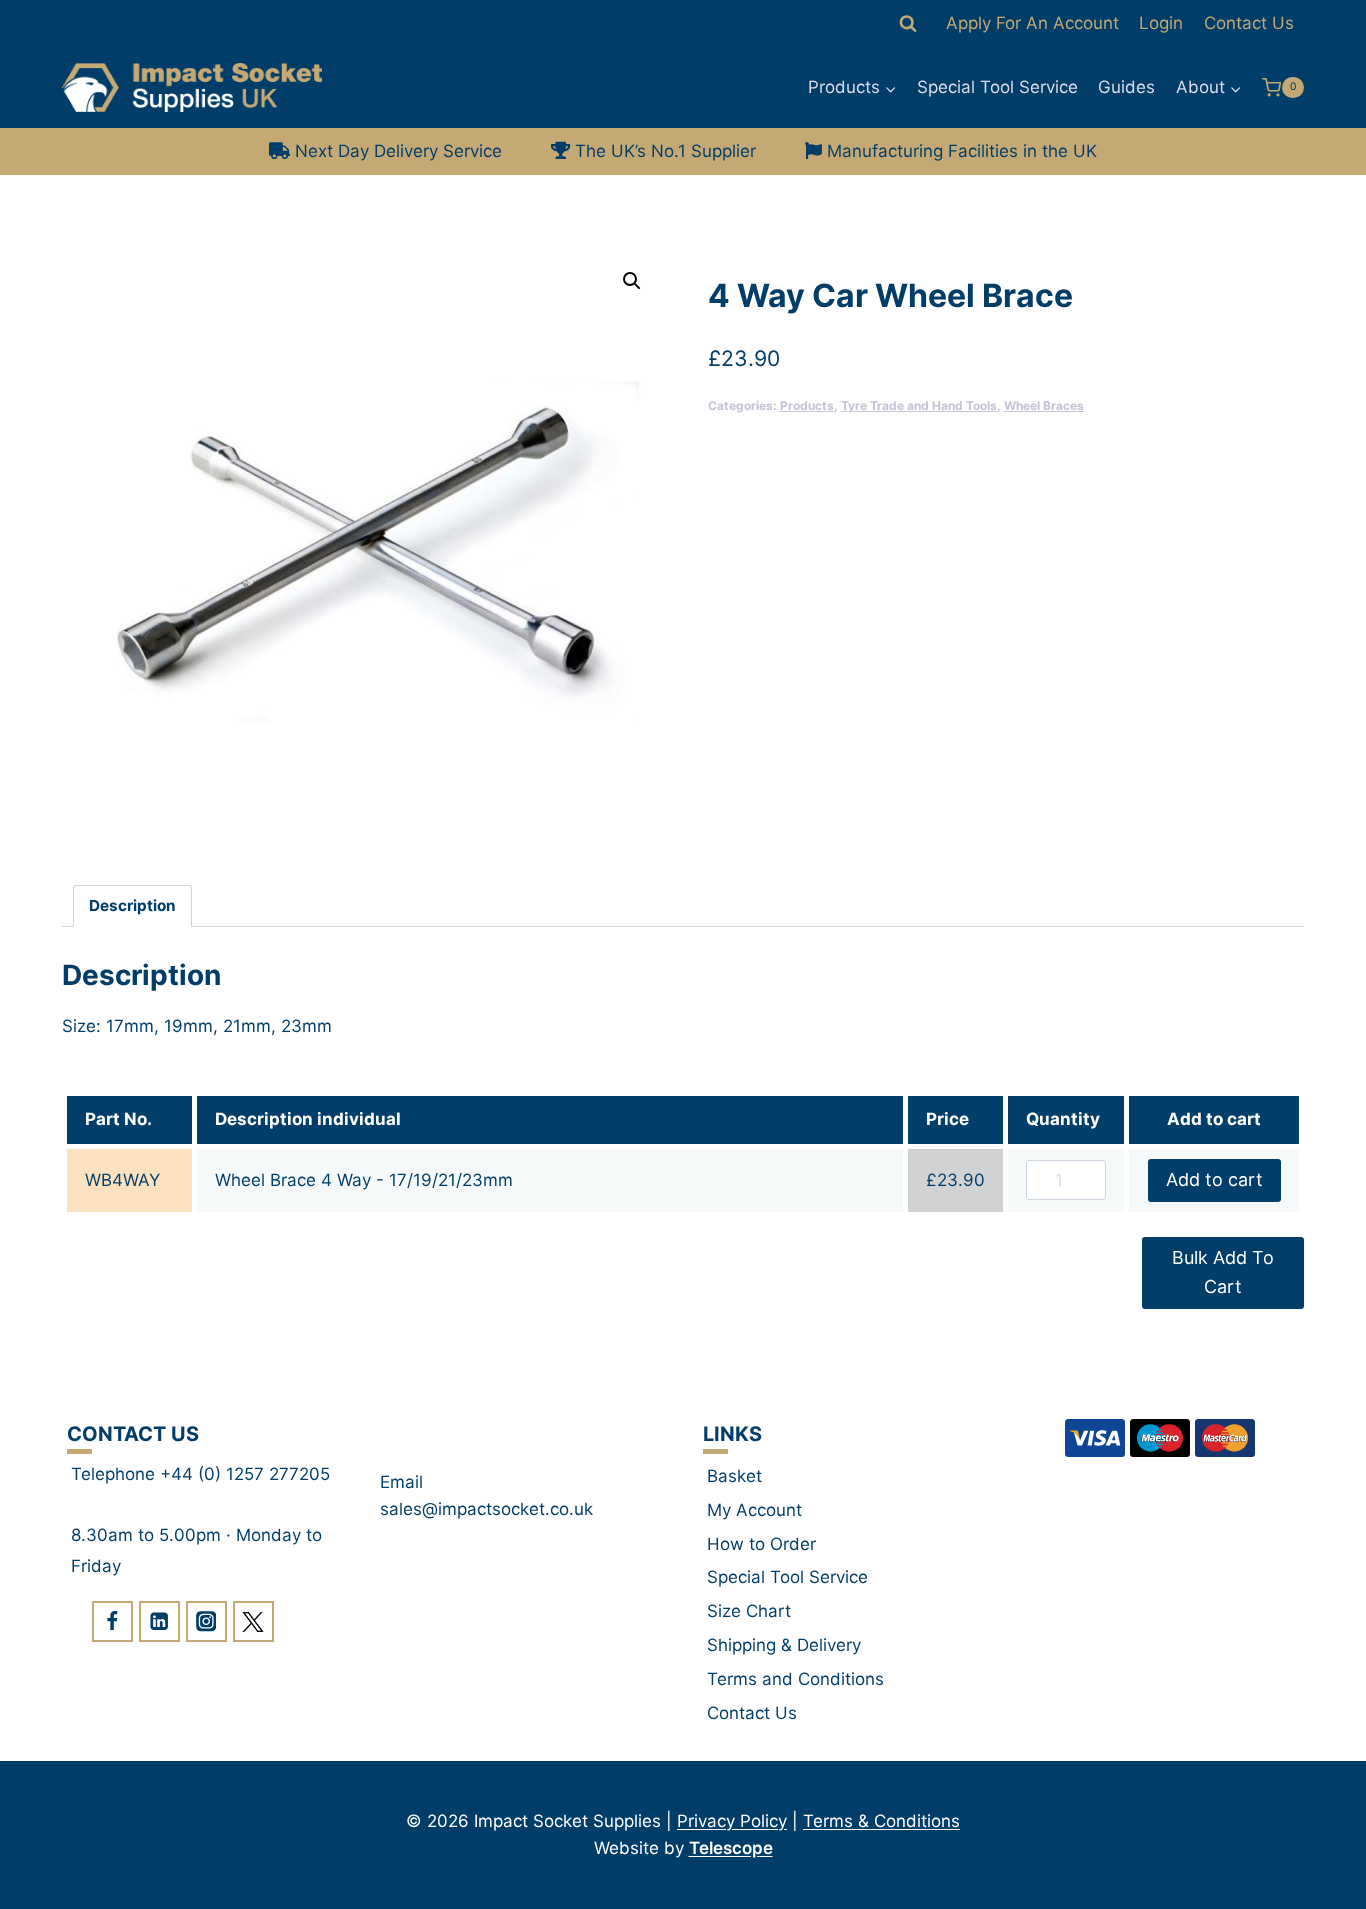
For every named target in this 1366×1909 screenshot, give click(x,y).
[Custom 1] (253, 1621)
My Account (754, 1510)
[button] (632, 281)
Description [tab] (132, 905)
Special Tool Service (997, 87)
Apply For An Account (1032, 23)
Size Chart (749, 1611)
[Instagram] (206, 1621)
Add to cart (1214, 1179)
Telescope (731, 1848)
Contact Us (1249, 23)
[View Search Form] (908, 24)
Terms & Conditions (881, 1821)
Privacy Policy (732, 1821)
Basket (734, 1476)
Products (807, 405)
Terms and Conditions (795, 1679)
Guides (1126, 87)
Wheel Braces (1044, 405)
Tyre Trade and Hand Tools (919, 405)
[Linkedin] (159, 1621)
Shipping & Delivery (784, 1645)
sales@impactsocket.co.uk (486, 1509)
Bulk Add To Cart (1223, 1272)
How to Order (761, 1544)
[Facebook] (112, 1621)
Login (1161, 23)
